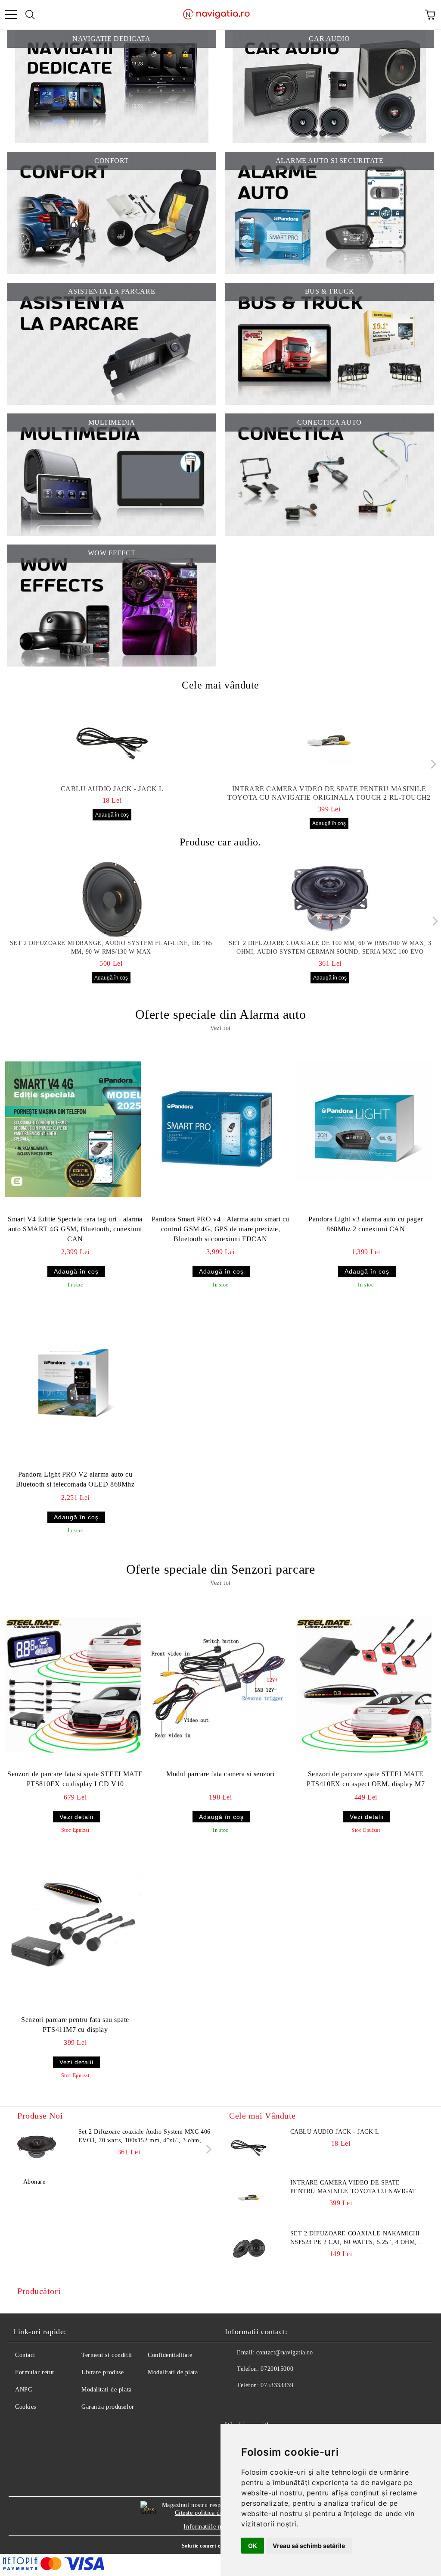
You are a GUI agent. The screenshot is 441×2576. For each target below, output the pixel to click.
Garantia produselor (108, 2407)
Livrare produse (102, 2372)
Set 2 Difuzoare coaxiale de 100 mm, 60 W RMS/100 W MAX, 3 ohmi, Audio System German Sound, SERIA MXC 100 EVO (330, 947)
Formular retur (35, 2372)
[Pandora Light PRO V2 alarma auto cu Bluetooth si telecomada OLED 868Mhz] (73, 1385)
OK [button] (253, 2546)
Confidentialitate (170, 2355)
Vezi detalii (76, 1817)
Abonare (34, 2182)
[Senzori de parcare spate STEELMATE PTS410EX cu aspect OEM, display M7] (364, 1684)
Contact (25, 2355)
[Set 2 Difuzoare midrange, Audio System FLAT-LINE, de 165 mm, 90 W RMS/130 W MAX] (111, 898)
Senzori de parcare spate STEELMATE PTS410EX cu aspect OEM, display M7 (366, 1779)
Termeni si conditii (107, 2355)
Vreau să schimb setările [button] (309, 2546)
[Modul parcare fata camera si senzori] (218, 1684)
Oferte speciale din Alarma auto (220, 1014)
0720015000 (277, 2369)
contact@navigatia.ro (284, 2352)
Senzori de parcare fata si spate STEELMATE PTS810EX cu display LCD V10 (75, 1779)
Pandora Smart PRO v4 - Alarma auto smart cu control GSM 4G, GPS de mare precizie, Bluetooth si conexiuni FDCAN (220, 1229)
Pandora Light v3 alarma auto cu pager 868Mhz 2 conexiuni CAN (366, 1224)
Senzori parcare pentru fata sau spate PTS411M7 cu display (75, 2025)
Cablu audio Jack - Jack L (112, 789)
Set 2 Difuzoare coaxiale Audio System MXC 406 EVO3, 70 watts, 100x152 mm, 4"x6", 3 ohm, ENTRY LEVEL (144, 2137)
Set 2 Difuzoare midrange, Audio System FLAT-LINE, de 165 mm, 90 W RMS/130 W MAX (111, 947)
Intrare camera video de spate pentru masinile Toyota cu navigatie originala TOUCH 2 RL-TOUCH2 (329, 793)
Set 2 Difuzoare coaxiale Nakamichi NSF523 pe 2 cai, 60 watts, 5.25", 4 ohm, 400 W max (355, 2238)
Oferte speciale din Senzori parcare (221, 1569)
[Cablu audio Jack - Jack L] (112, 742)
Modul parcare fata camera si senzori (220, 1774)
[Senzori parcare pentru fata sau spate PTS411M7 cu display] (73, 1930)
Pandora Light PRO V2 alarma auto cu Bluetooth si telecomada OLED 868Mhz (75, 1479)
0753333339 (277, 2385)
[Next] (431, 764)
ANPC (23, 2390)
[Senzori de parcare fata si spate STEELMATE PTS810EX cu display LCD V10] (73, 1684)
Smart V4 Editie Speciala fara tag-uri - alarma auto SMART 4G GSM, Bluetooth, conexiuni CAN (75, 1229)
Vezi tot (220, 1028)
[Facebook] (236, 2403)
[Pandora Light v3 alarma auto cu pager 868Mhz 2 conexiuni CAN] (364, 1130)
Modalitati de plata (107, 2390)
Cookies (26, 2407)
